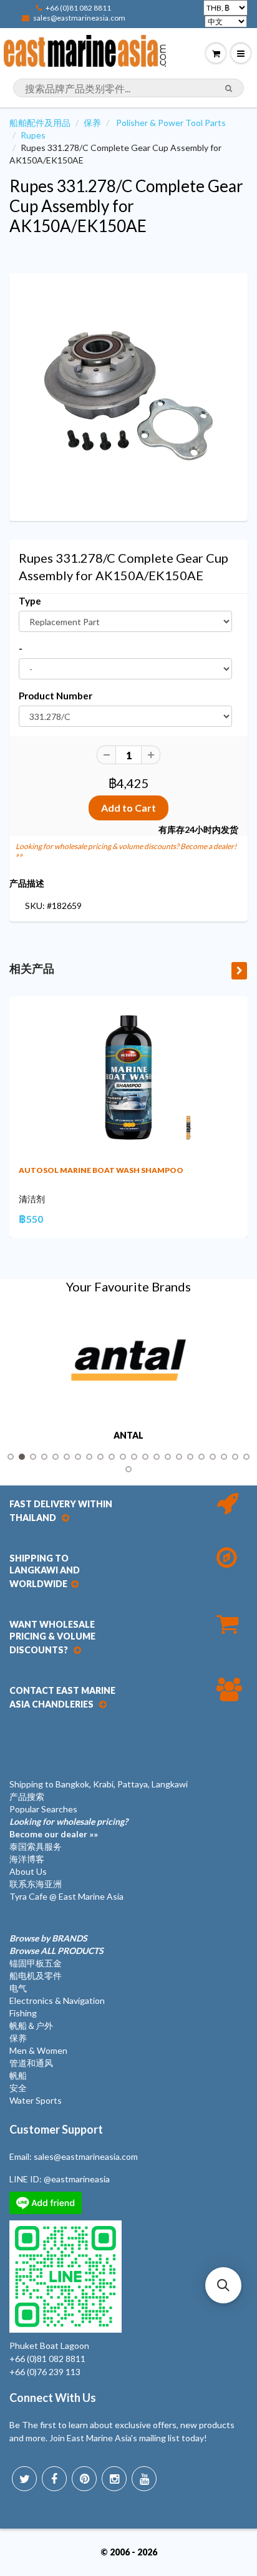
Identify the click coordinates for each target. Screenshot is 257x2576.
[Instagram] (114, 2479)
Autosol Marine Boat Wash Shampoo (101, 1170)
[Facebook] (54, 2479)
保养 (92, 123)
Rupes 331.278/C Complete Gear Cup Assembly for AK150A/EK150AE (126, 206)
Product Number (56, 696)
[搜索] (229, 89)
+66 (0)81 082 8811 (78, 8)
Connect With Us (53, 2398)
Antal (128, 1436)
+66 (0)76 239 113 (45, 2372)
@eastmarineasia (77, 2179)
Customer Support (56, 2129)
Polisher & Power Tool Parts (171, 123)
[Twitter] (24, 2479)
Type (30, 601)
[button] (223, 2285)
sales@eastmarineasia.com (79, 18)
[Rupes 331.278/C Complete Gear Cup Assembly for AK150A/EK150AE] (128, 396)
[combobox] (128, 88)
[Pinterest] (84, 2479)
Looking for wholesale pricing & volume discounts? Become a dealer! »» (126, 850)
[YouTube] (144, 2479)
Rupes (33, 135)
